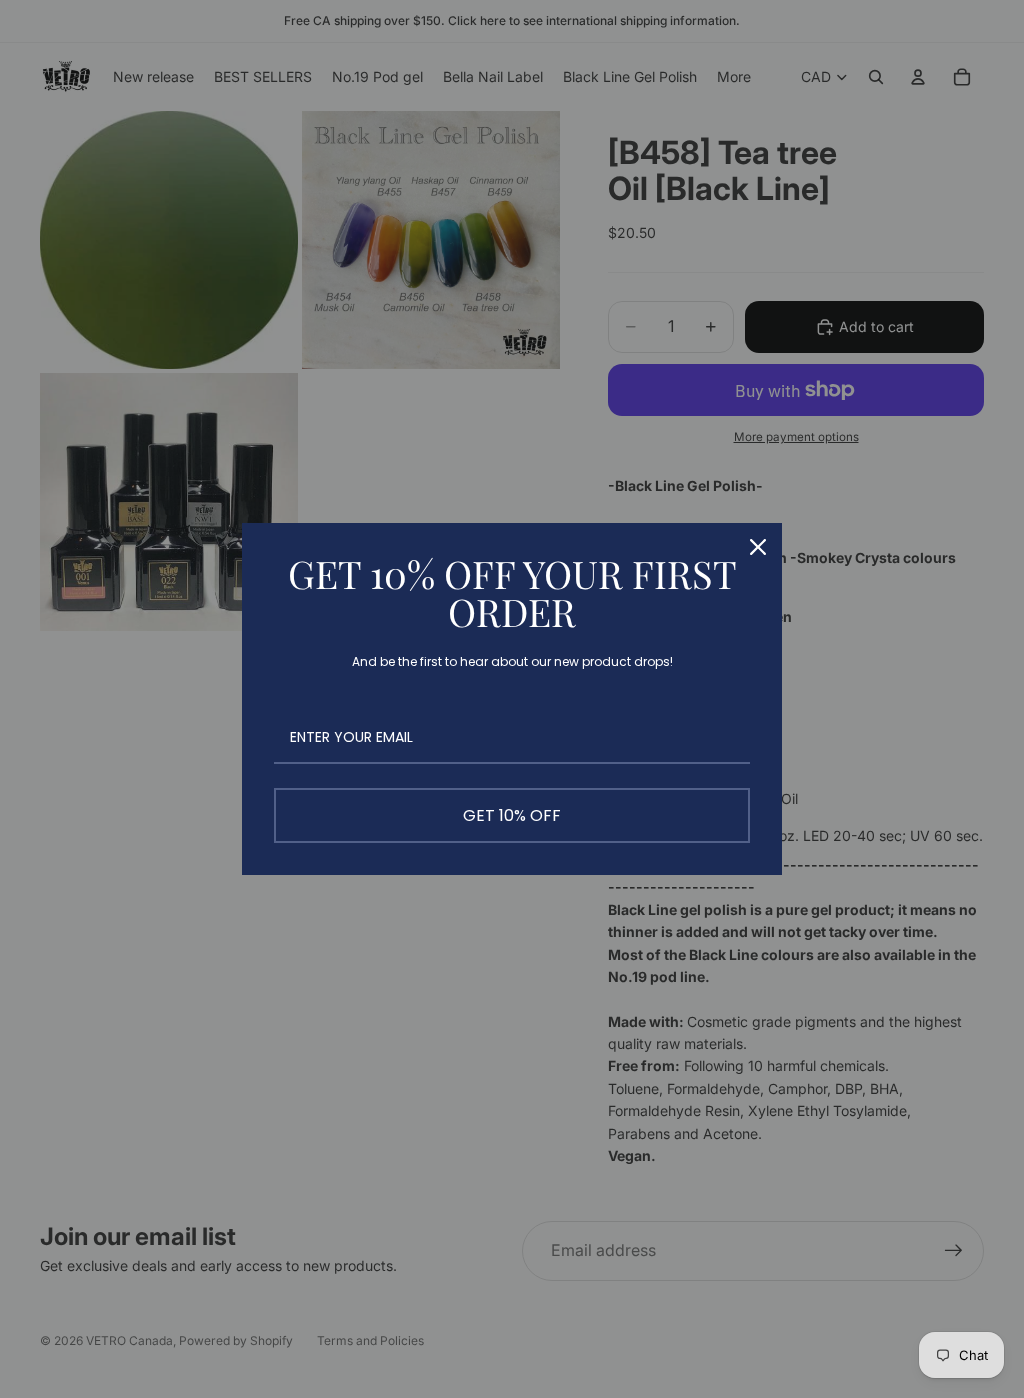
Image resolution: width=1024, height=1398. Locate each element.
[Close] (758, 547)
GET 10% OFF (512, 815)
